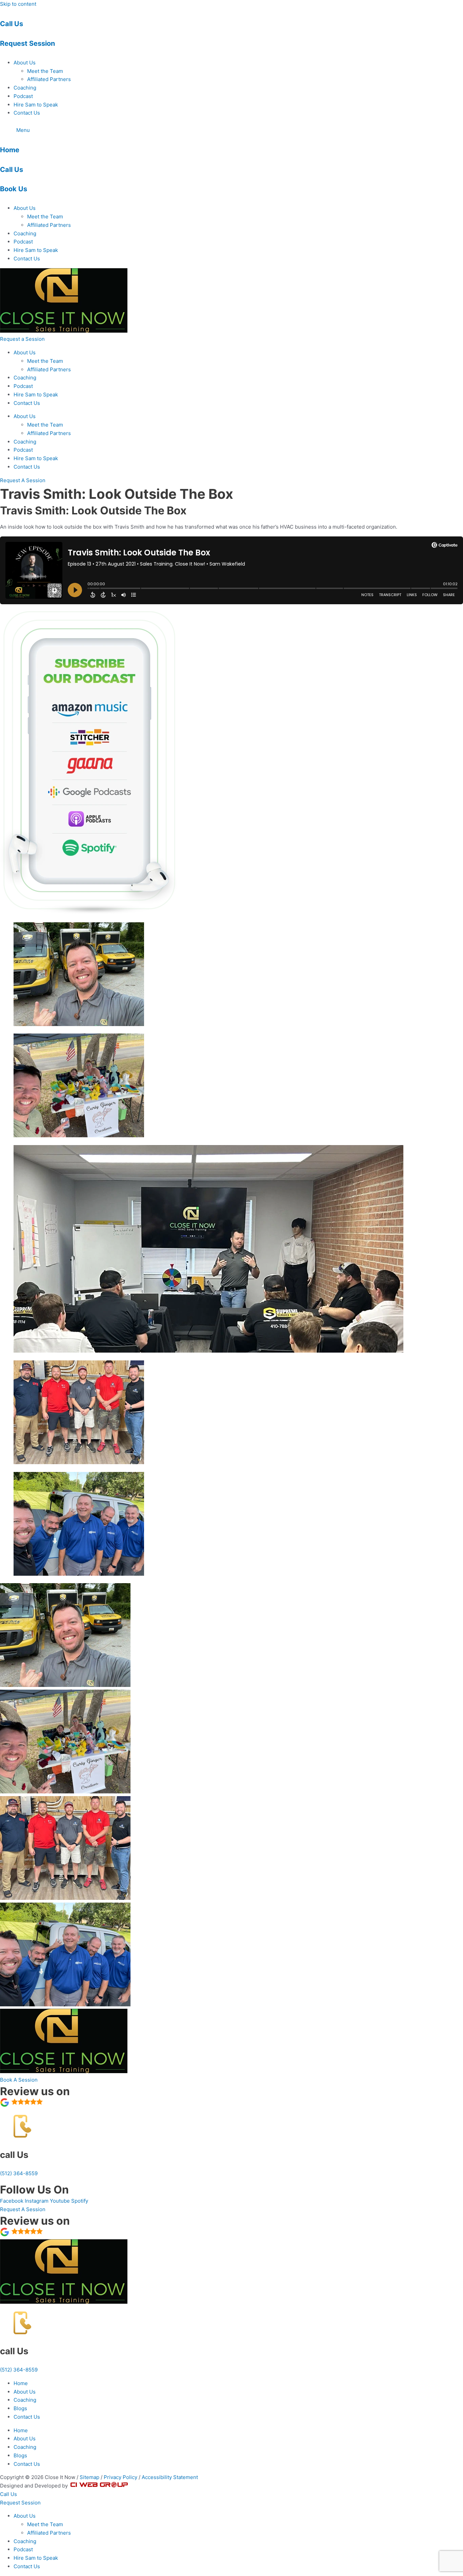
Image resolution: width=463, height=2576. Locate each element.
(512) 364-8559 (19, 2173)
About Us (25, 63)
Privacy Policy (120, 2477)
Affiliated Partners (49, 79)
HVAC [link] (287, 527)
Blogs (20, 2408)
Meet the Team (45, 71)
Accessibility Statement (170, 2477)
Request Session (27, 43)
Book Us (14, 189)
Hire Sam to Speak (36, 105)
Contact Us (27, 113)
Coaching (25, 88)
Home (10, 150)
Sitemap (89, 2477)
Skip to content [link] (18, 4)
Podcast (23, 96)
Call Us (12, 24)
